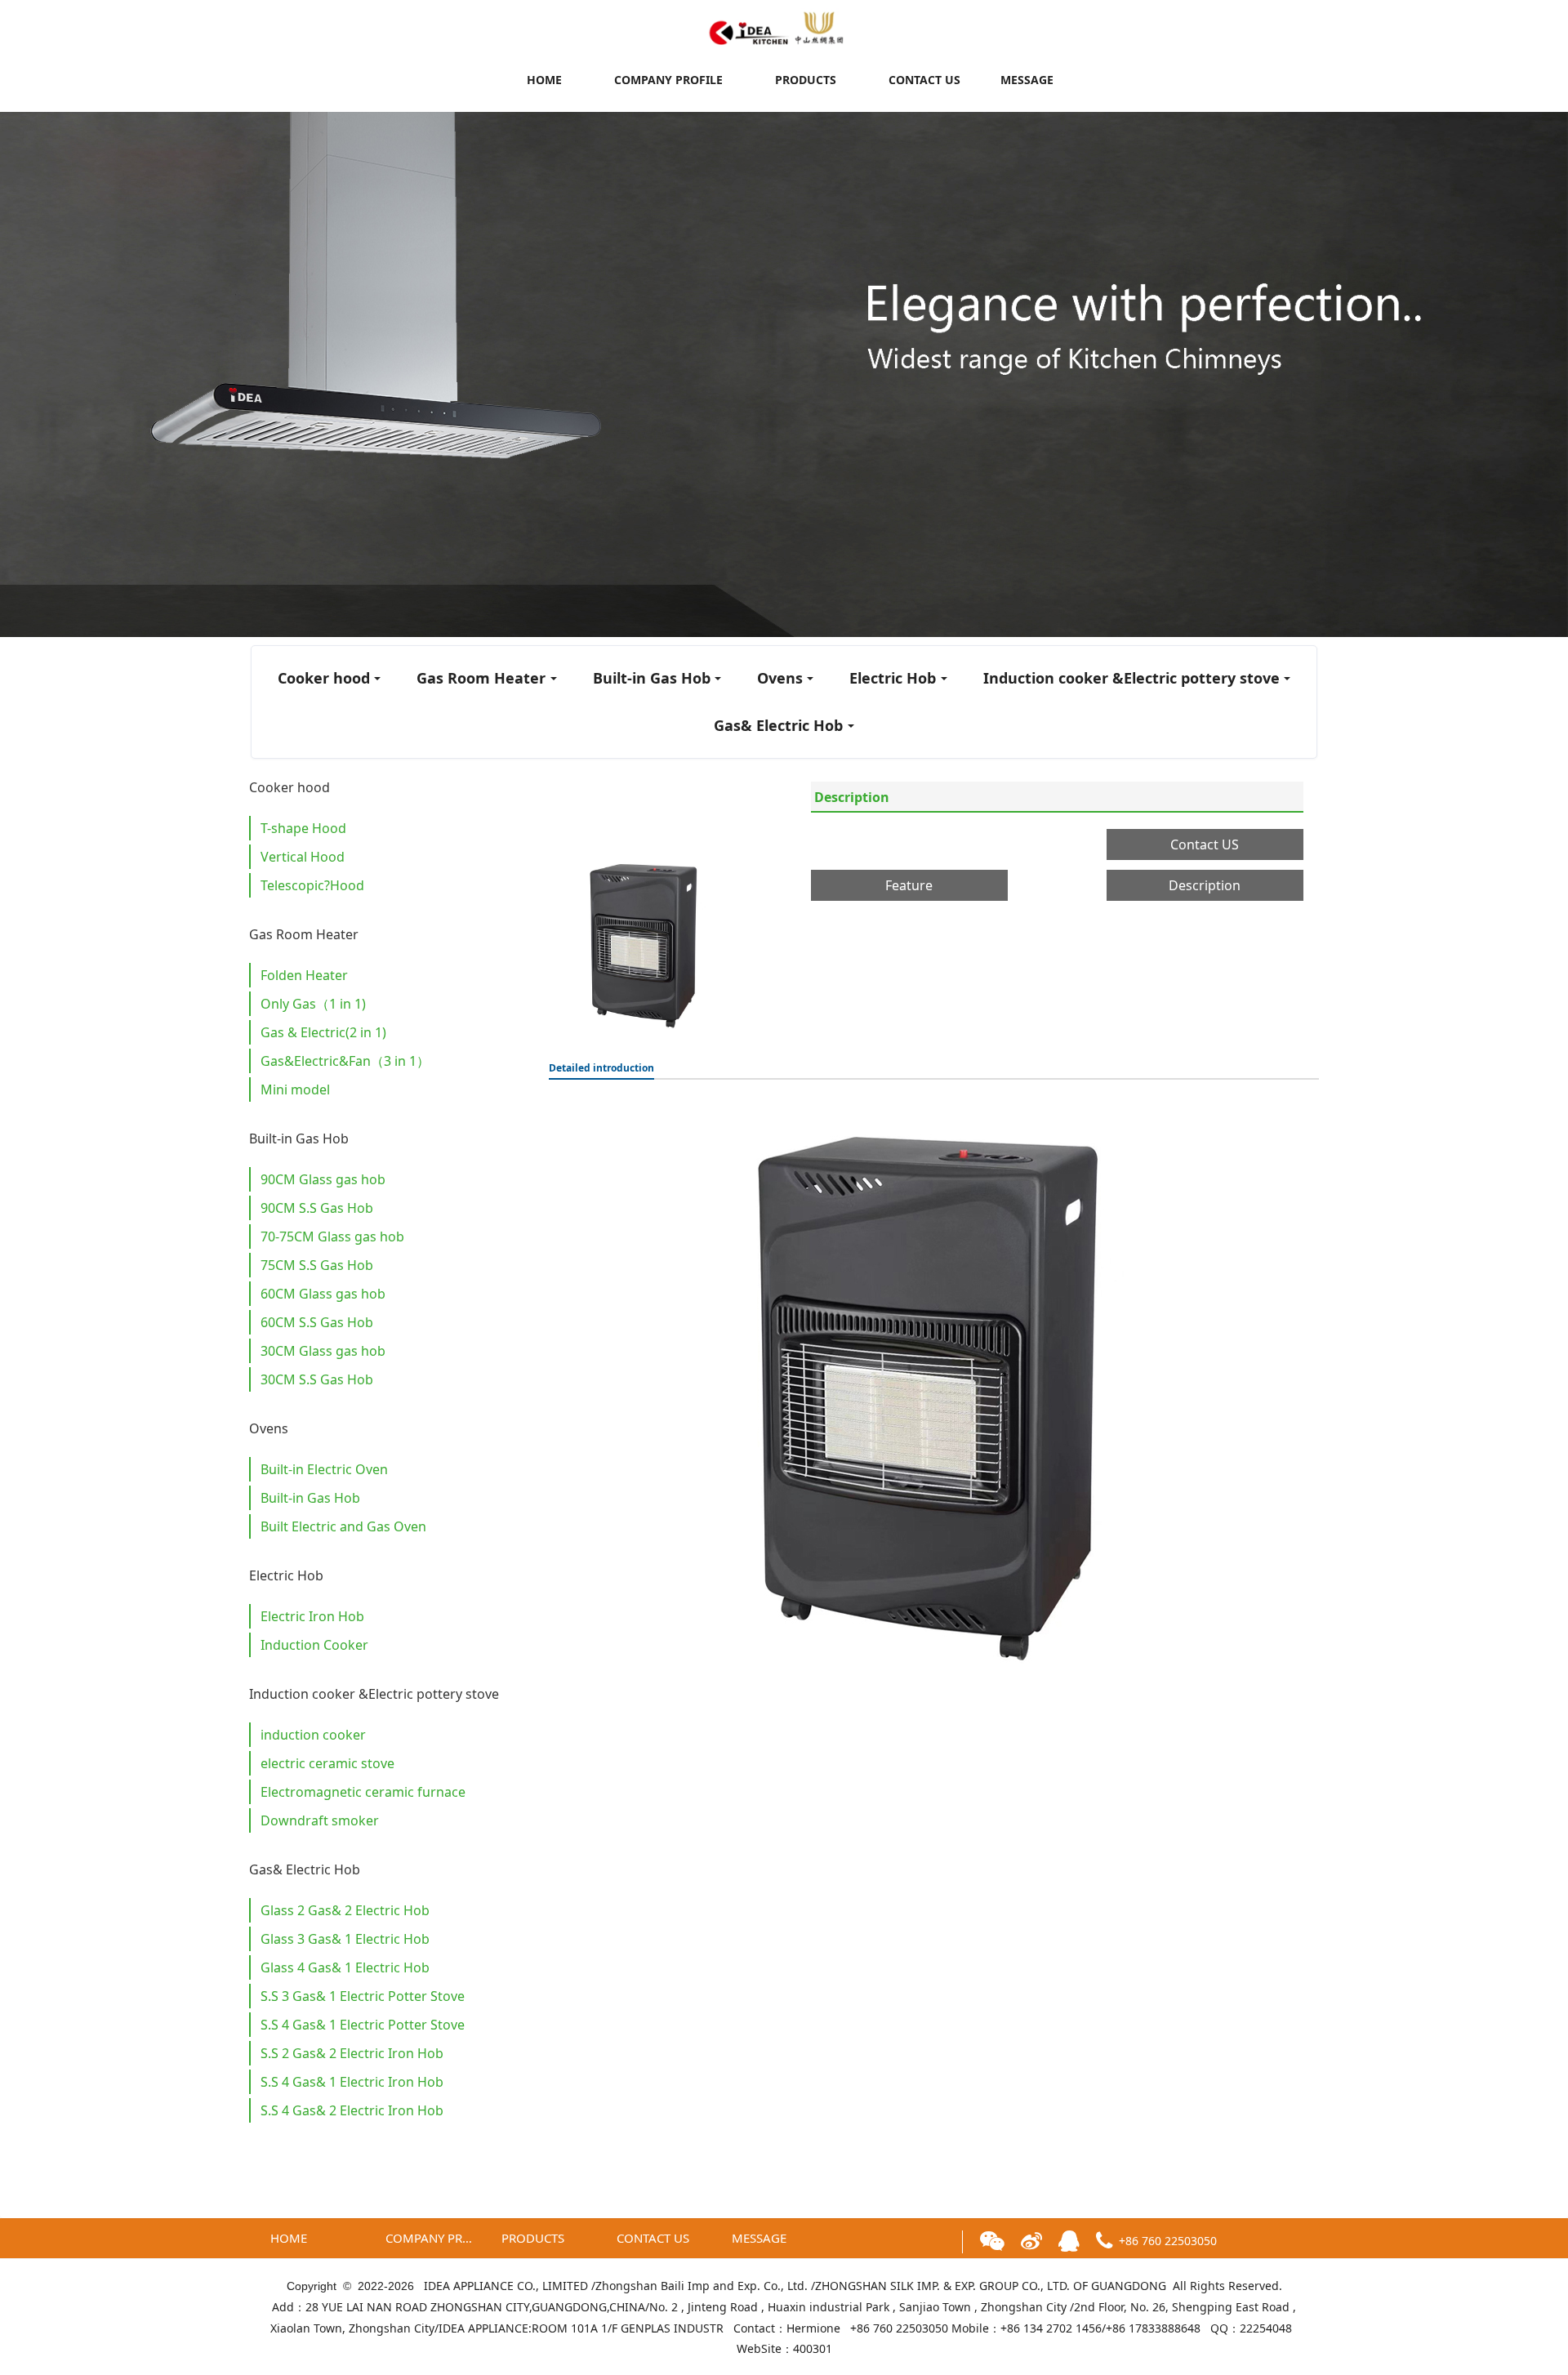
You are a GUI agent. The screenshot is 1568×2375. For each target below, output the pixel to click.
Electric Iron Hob (312, 1616)
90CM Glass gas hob (323, 1179)
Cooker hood (324, 678)
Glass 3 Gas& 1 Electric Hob (345, 1939)
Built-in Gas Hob (652, 678)
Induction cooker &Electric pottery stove (1131, 678)
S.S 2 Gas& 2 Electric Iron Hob (352, 2053)
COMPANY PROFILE (668, 80)
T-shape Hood (303, 828)
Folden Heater (304, 975)
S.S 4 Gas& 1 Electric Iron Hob (352, 2082)
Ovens (780, 678)
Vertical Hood (303, 857)
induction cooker (313, 1735)
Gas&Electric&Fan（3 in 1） (345, 1061)
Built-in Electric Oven (324, 1469)
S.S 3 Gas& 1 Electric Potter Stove (363, 1996)
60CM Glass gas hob (323, 1294)
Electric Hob (893, 678)
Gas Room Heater (481, 678)
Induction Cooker (314, 1645)
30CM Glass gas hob (323, 1351)
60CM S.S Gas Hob (317, 1322)
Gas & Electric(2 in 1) (323, 1032)
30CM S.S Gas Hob (317, 1379)
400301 (813, 2348)
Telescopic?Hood (312, 885)
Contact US (1205, 844)
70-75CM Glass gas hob (332, 1237)
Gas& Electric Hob (778, 725)
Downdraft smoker (320, 1820)
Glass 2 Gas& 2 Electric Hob (345, 1910)
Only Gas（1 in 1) (313, 1004)
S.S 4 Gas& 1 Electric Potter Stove (363, 2025)
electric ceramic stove (327, 1763)
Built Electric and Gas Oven (343, 1526)
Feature (909, 885)
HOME (544, 80)
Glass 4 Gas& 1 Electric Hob (345, 1967)
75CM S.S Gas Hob (317, 1265)
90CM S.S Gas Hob (317, 1208)
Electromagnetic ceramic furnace (363, 1792)
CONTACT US (924, 80)
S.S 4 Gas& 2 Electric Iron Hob (352, 2110)
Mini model (295, 1089)
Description (852, 797)
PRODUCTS (806, 80)
